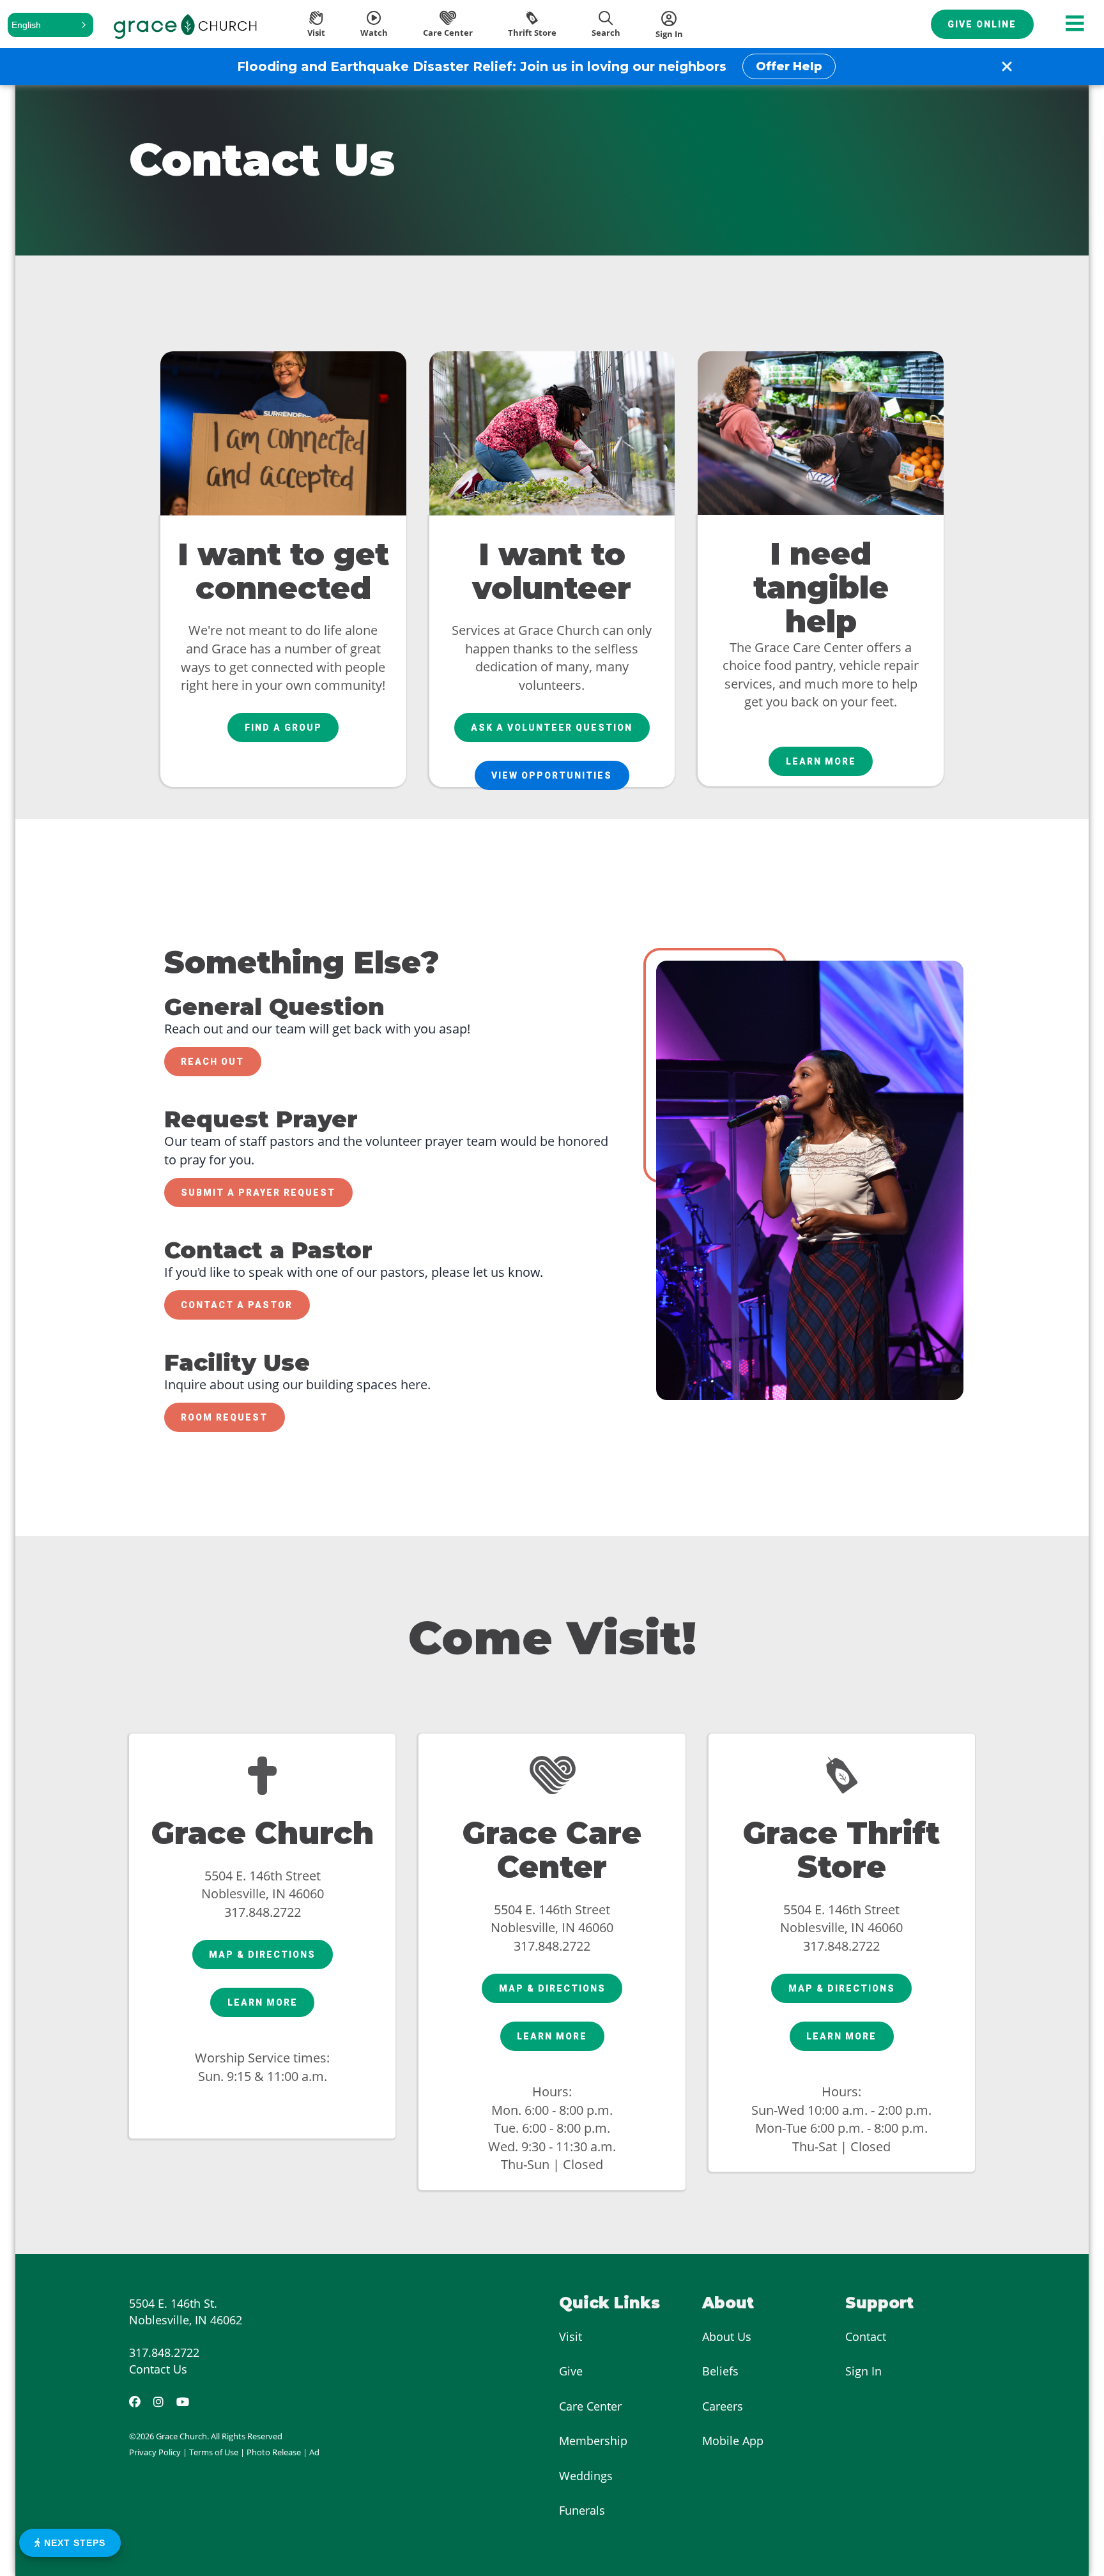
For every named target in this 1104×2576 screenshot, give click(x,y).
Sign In (863, 2371)
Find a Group (283, 728)
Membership (593, 2441)
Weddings (586, 2476)
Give (571, 2371)
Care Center (590, 2406)
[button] (50, 25)
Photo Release (274, 2452)
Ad (314, 2452)
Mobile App (733, 2441)
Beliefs (720, 2371)
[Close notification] (1007, 66)
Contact (866, 2336)
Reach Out (212, 1062)
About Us (727, 2336)
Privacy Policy (155, 2452)
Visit (571, 2336)
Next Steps (73, 2543)
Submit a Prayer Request (258, 1193)
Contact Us (158, 2369)
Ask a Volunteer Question (552, 728)
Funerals (582, 2510)
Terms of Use (214, 2452)
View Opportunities (552, 775)
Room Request (224, 1417)
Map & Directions (262, 1955)
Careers (723, 2406)
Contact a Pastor (237, 1305)
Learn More (821, 761)
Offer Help (789, 66)
